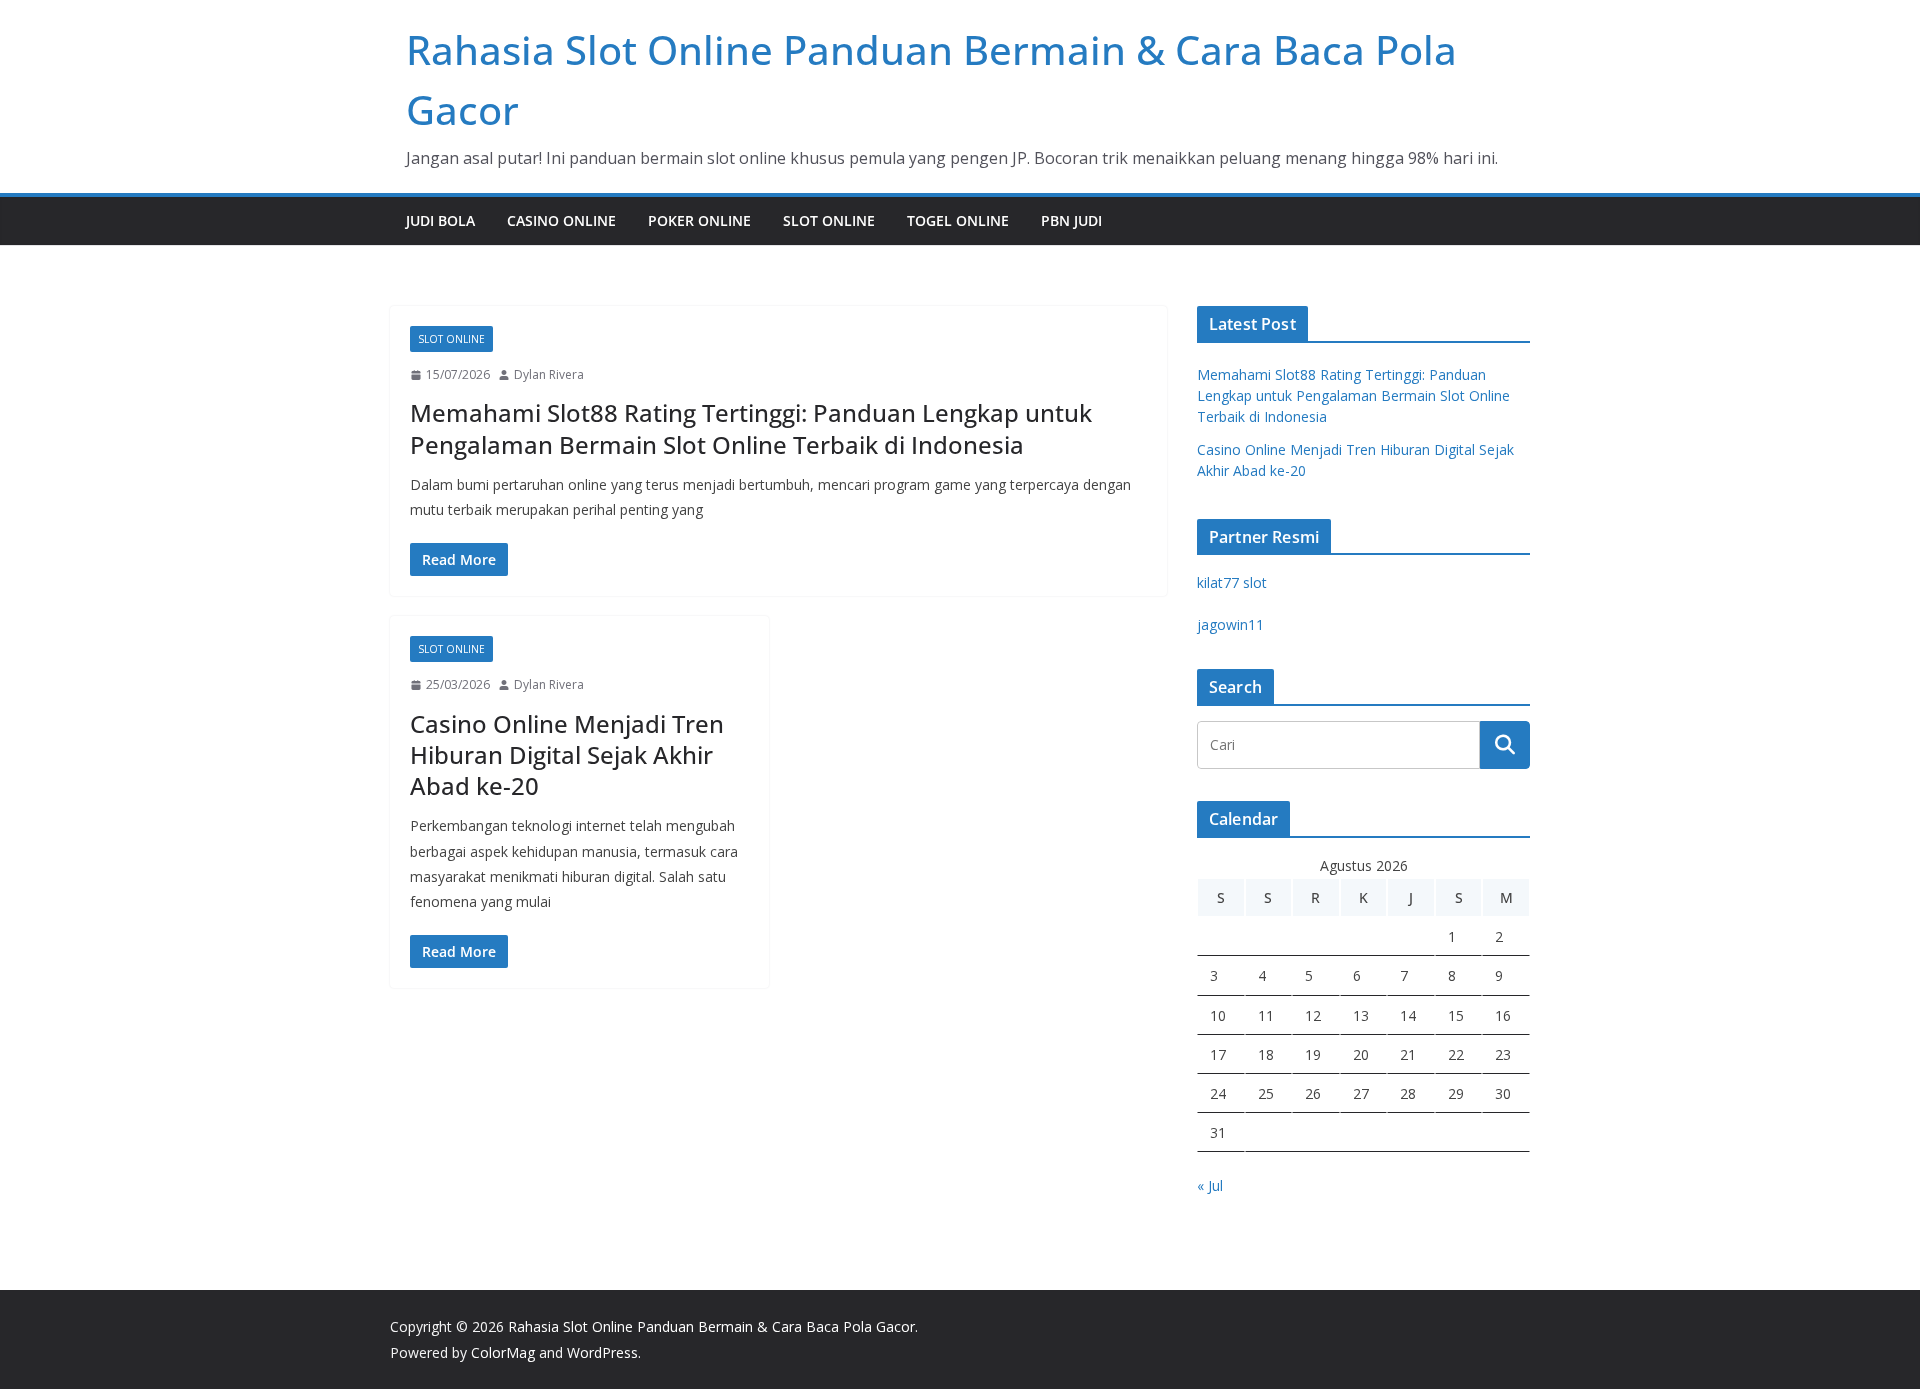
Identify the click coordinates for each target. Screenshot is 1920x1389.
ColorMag (503, 1352)
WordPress (602, 1352)
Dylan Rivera (549, 374)
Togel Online (958, 220)
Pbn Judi (1071, 220)
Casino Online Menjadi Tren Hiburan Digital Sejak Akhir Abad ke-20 (567, 754)
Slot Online (829, 220)
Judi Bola (440, 220)
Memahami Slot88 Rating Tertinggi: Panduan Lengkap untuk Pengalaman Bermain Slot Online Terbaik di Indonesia (751, 428)
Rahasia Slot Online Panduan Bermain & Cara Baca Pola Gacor (711, 1326)
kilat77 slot (1232, 582)
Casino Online (561, 220)
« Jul (1210, 1185)
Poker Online (699, 220)
